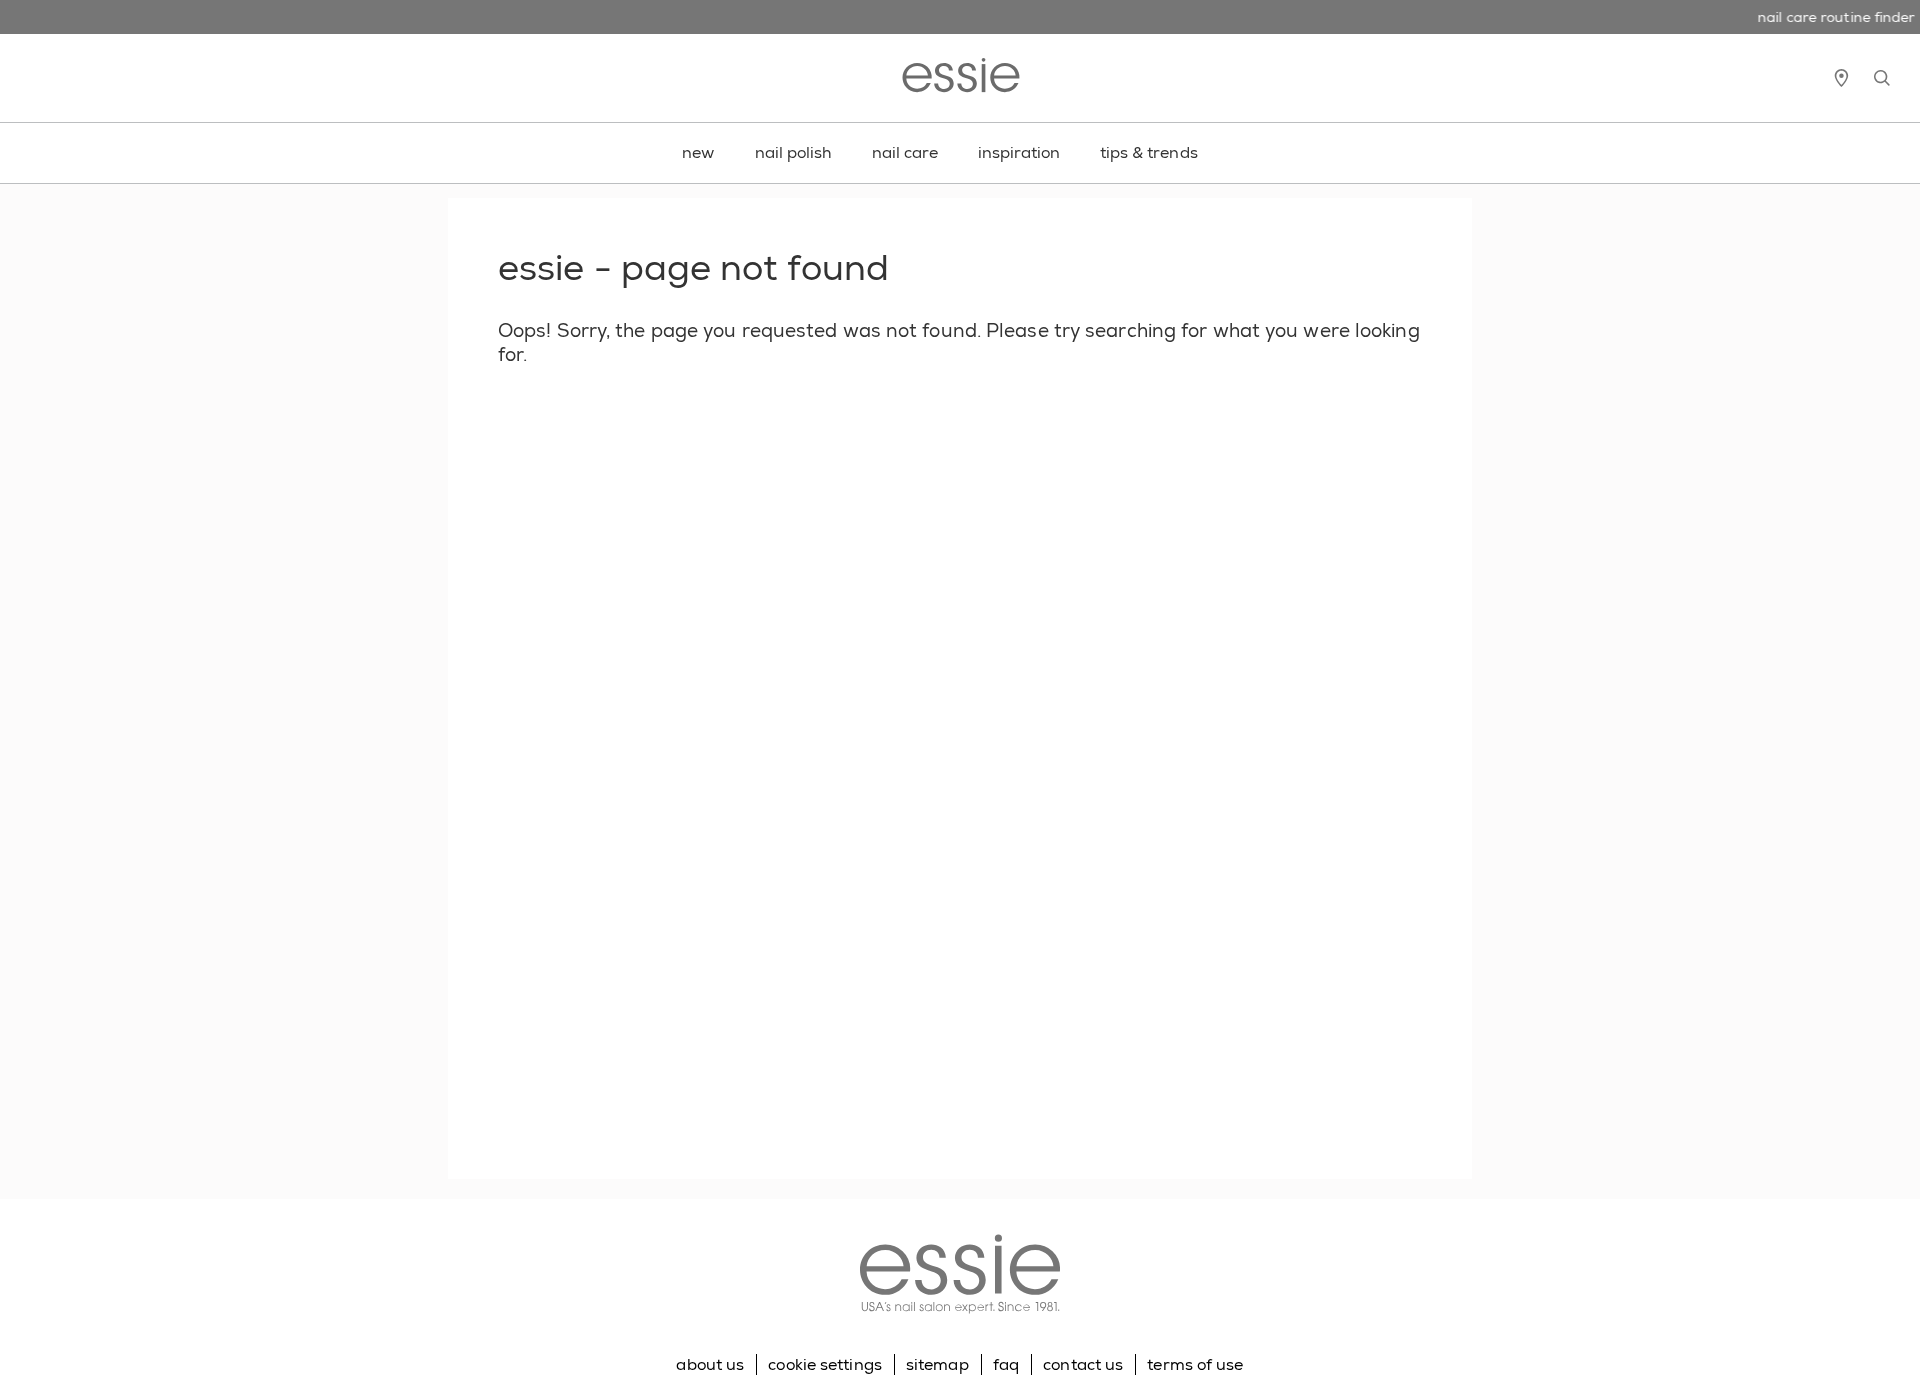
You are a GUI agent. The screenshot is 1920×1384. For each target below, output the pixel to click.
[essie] (960, 1276)
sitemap (937, 1364)
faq (1006, 1364)
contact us (1083, 1364)
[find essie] (1841, 78)
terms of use (1195, 1364)
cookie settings (825, 1364)
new (698, 152)
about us (710, 1364)
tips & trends (1149, 152)
